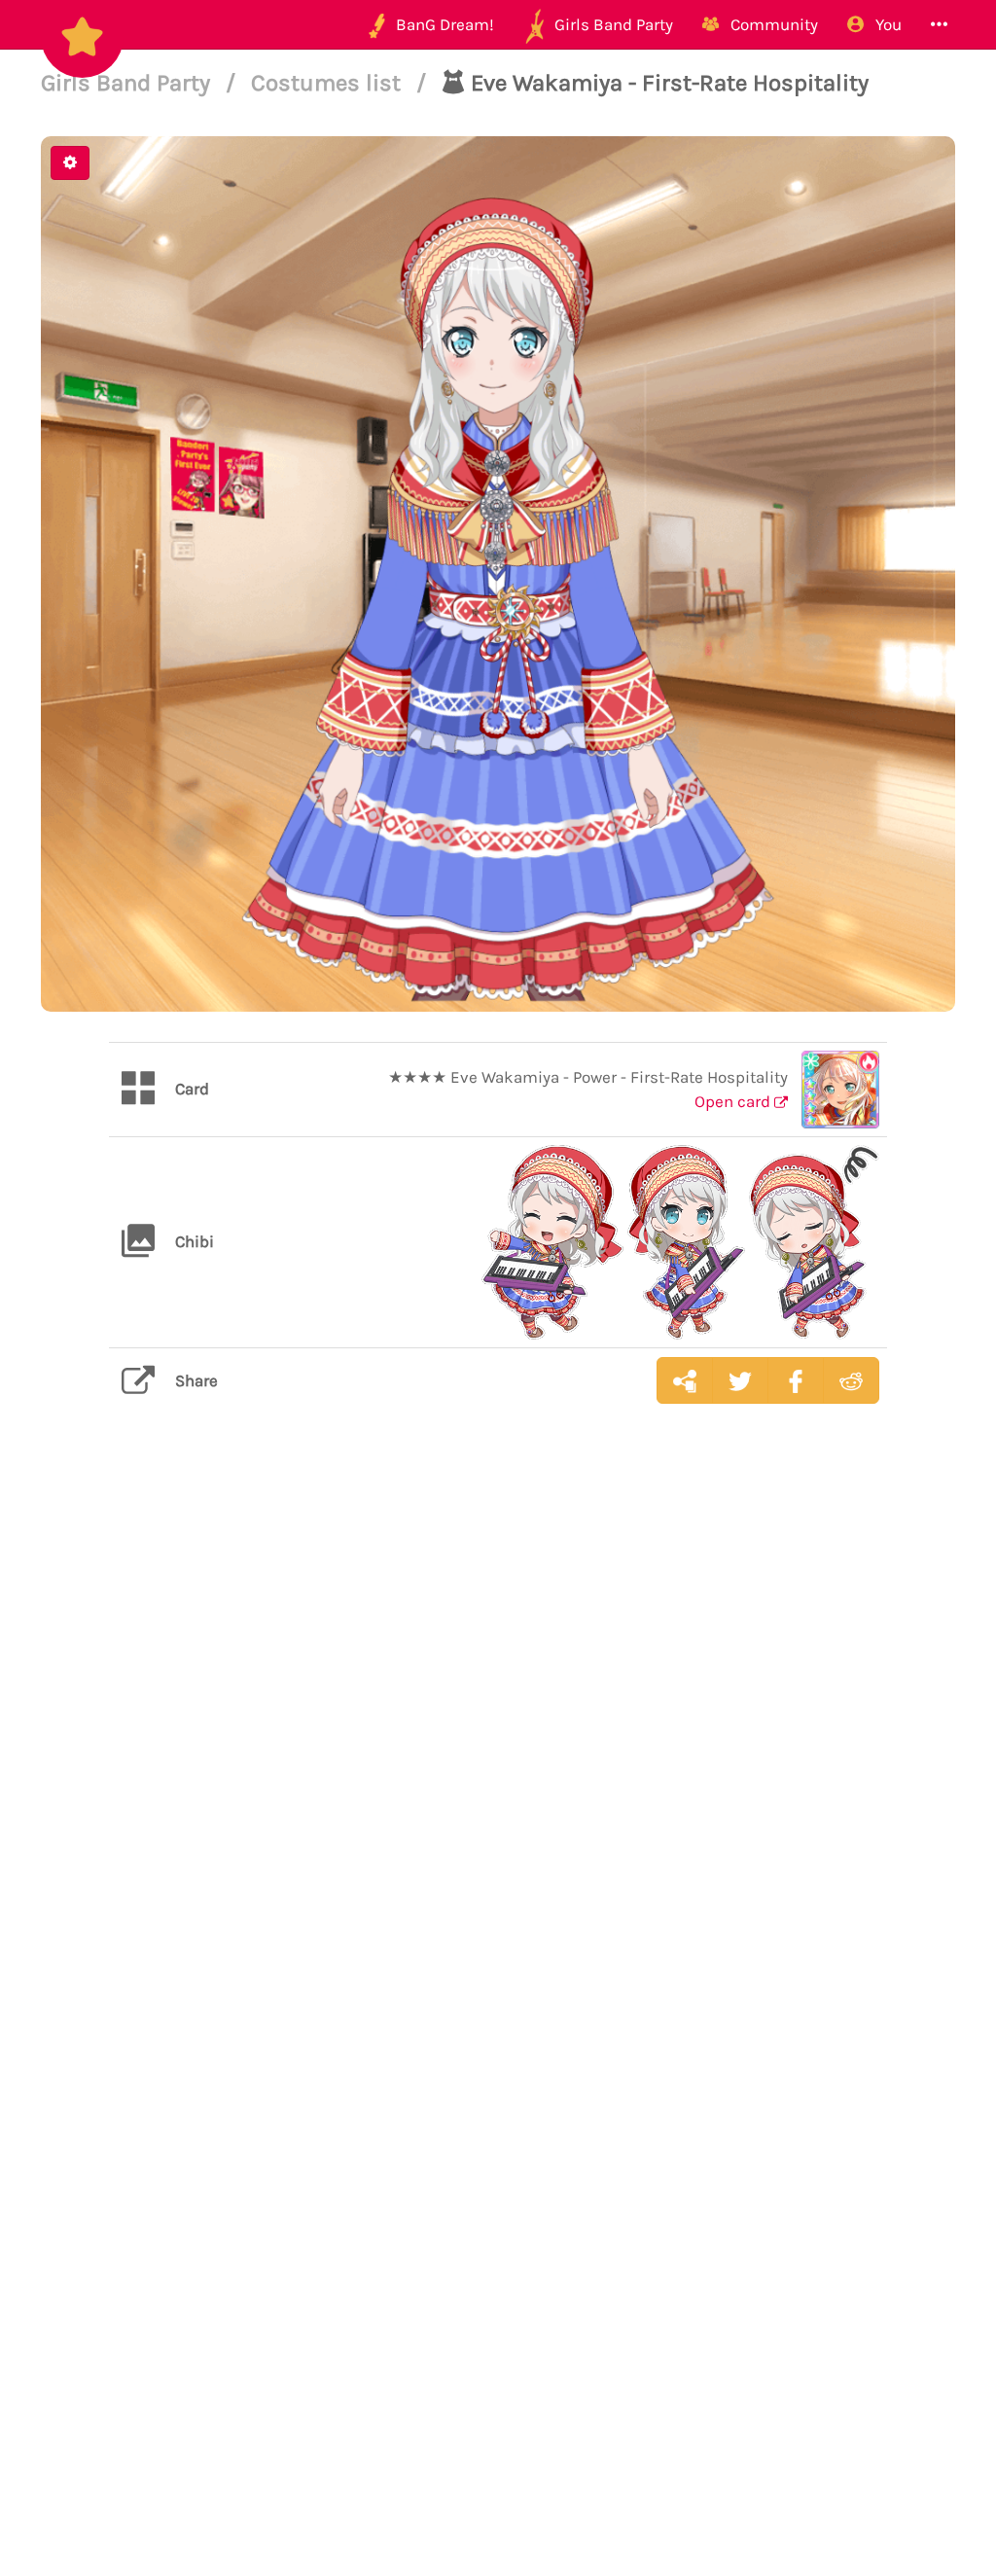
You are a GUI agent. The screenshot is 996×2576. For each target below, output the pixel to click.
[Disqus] (498, 1727)
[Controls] (70, 163)
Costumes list (329, 83)
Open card (734, 1101)
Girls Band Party (128, 83)
